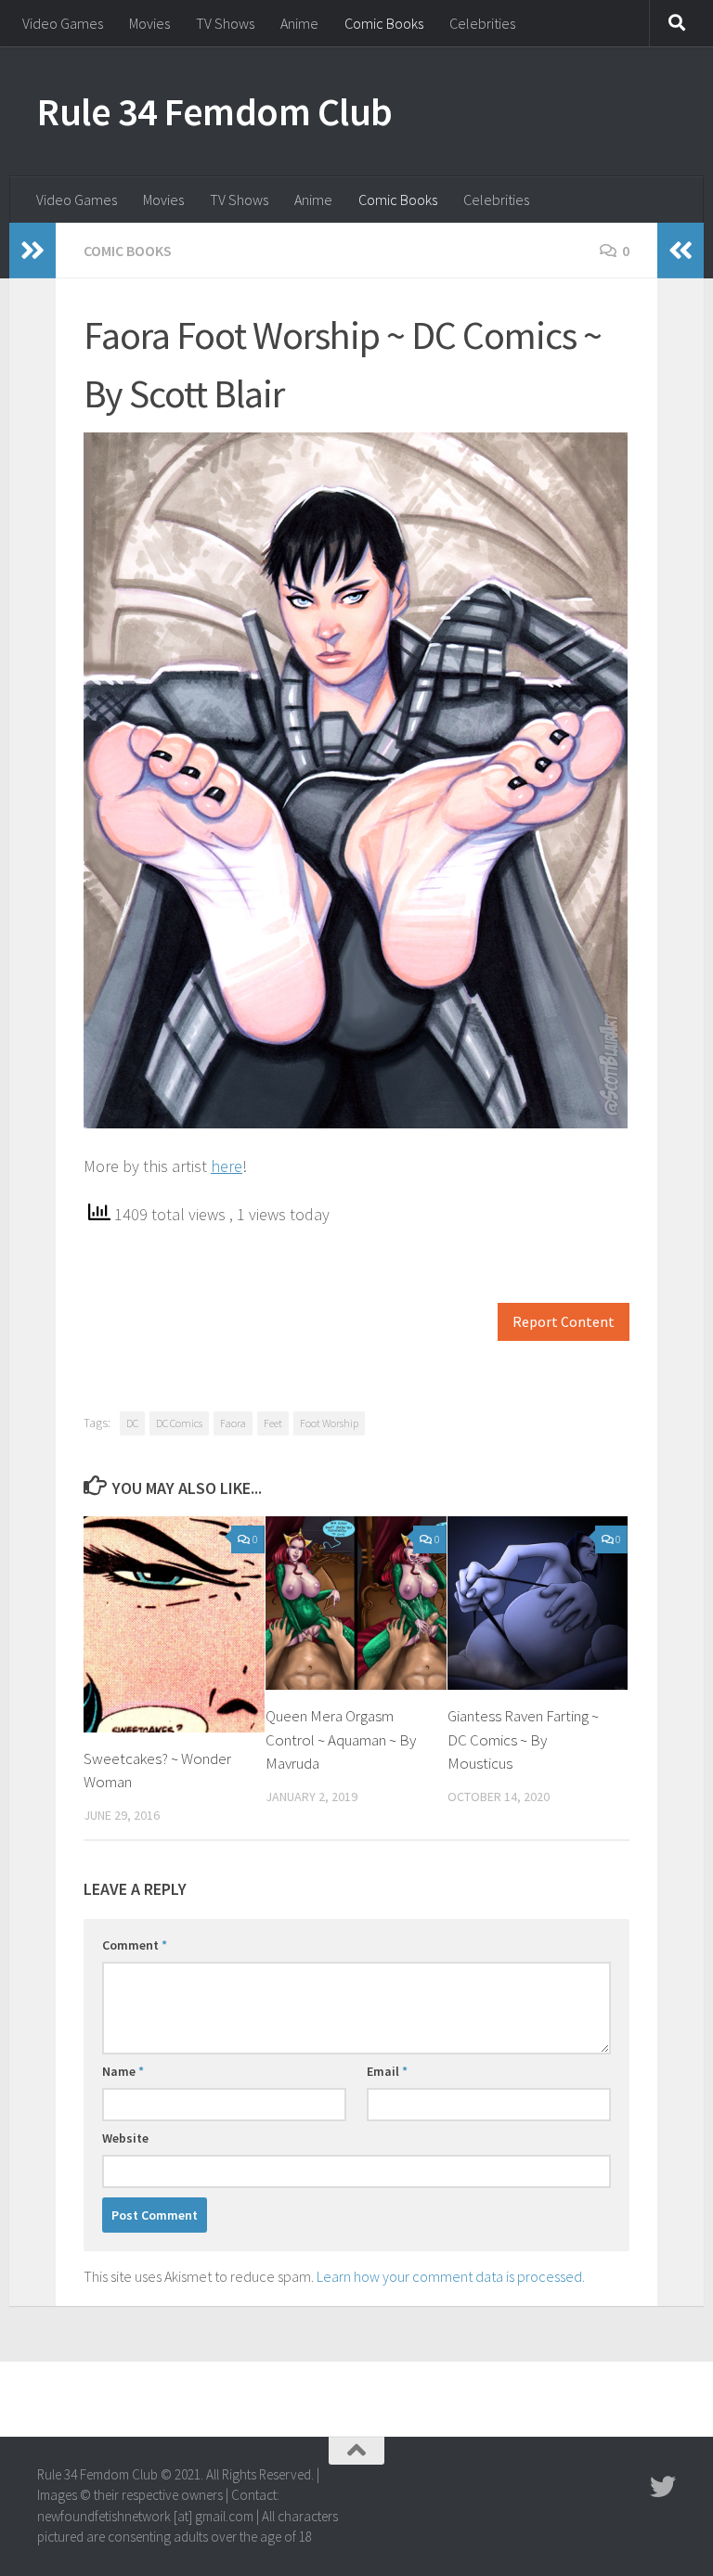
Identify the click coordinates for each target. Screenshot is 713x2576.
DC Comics (179, 1423)
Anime (299, 23)
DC (132, 1423)
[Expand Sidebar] (32, 251)
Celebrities (482, 23)
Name (123, 2071)
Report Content (564, 1322)
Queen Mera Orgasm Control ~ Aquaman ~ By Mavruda (341, 1739)
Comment (135, 1945)
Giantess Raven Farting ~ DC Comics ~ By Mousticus (523, 1739)
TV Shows (225, 23)
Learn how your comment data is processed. (451, 2276)
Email (387, 2071)
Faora (233, 1423)
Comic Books (384, 23)
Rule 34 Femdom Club (215, 111)
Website (125, 2138)
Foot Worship (329, 1423)
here (227, 1166)
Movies (149, 23)
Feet (273, 1423)
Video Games (63, 23)
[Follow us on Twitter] (663, 2487)
